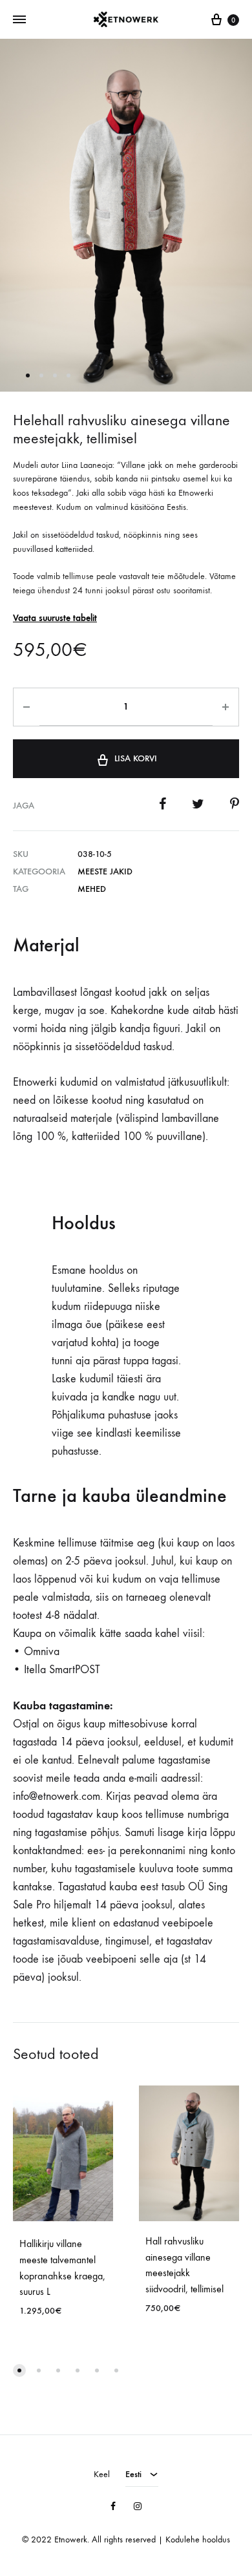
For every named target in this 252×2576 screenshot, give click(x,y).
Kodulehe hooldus (198, 2539)
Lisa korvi (136, 758)
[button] (19, 2370)
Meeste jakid (105, 871)
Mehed (92, 889)
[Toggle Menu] (19, 20)
